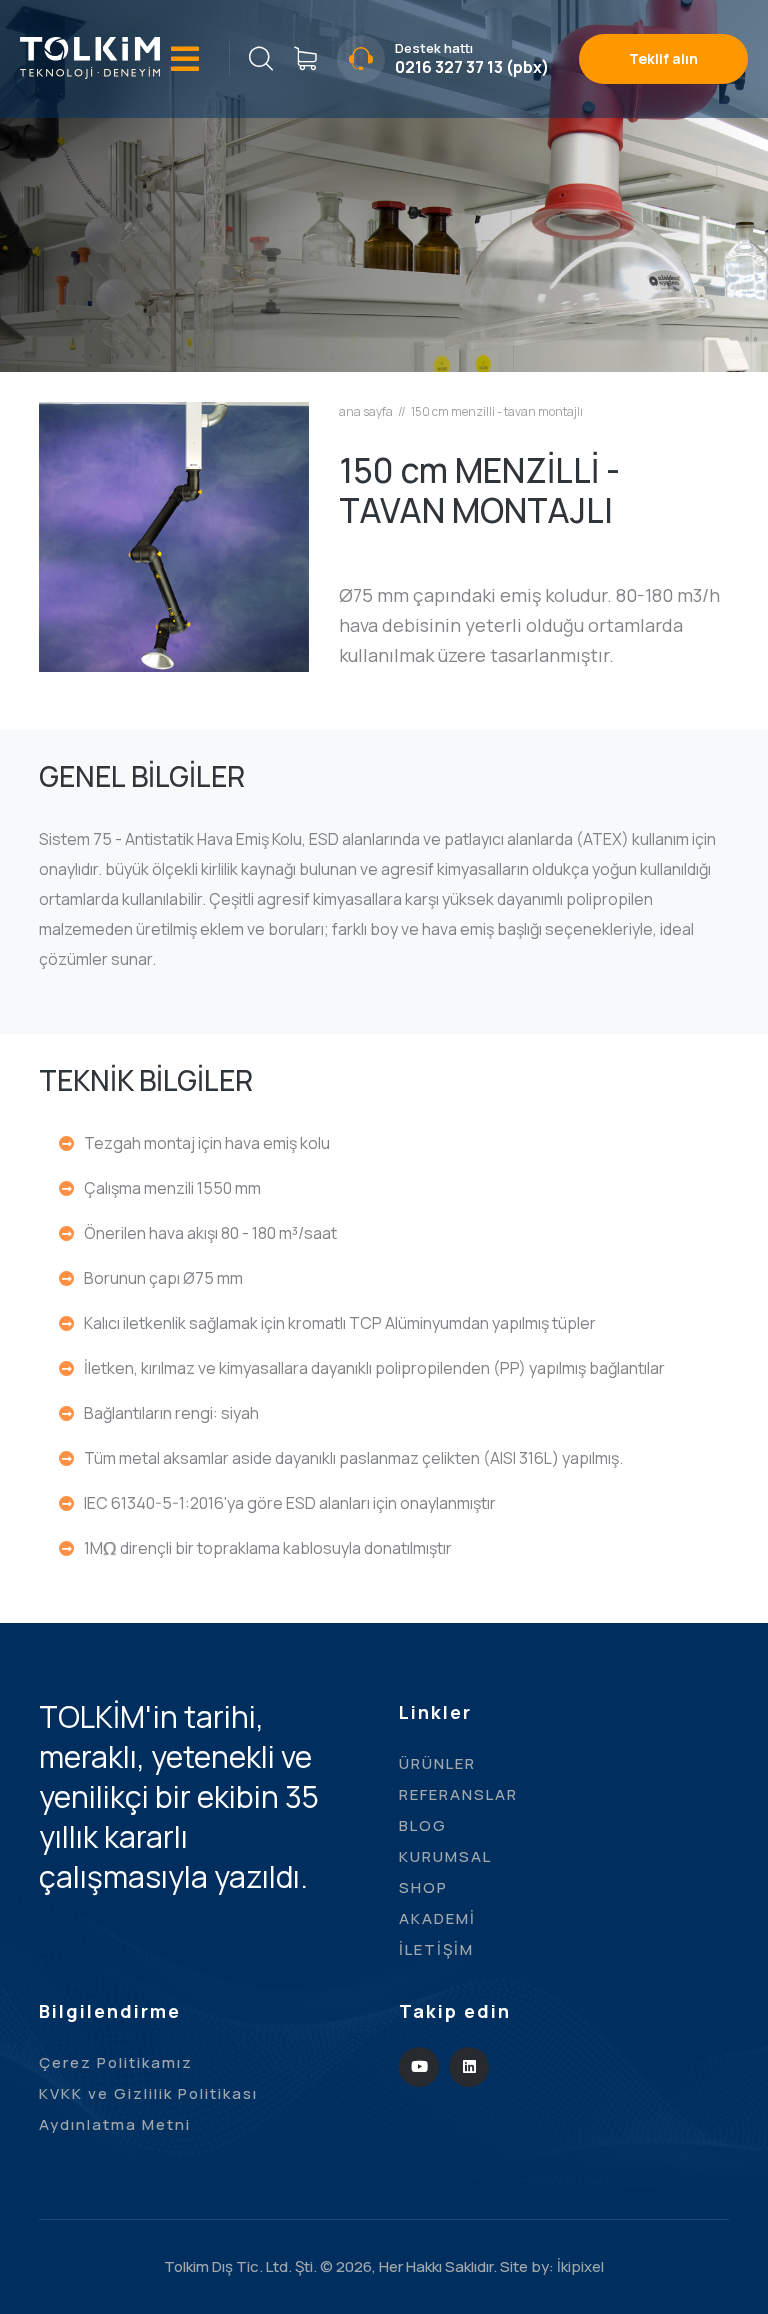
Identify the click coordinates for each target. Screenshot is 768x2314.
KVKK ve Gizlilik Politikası (148, 2093)
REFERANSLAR (458, 1794)
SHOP (423, 1887)
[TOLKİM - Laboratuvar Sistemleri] (90, 56)
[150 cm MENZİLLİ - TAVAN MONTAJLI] (174, 535)
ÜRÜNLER (437, 1763)
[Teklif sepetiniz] (305, 59)
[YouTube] (419, 2067)
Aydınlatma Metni (115, 2124)
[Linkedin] (469, 2067)
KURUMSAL (445, 1856)
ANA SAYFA (366, 412)
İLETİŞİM (436, 1949)
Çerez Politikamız (116, 2062)
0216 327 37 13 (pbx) (472, 67)
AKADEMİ (437, 1918)
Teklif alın (663, 58)
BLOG (423, 1825)
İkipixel (580, 2266)
